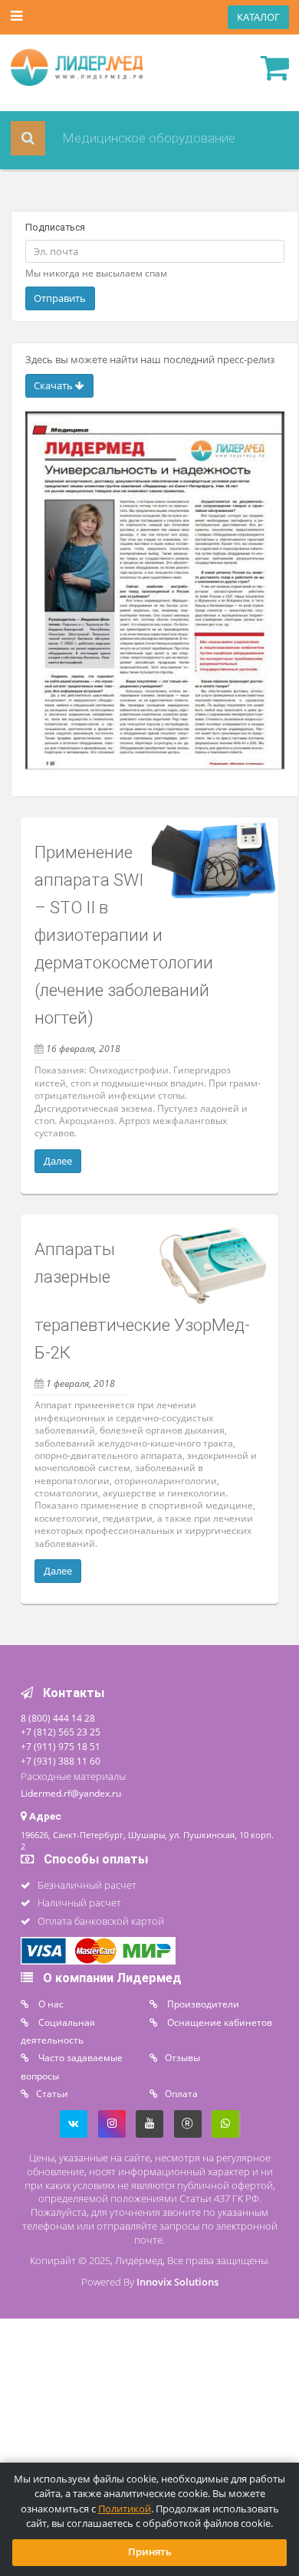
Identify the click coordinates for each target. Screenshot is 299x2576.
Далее (58, 1161)
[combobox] (151, 138)
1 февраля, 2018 (80, 1383)
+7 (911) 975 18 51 (61, 1746)
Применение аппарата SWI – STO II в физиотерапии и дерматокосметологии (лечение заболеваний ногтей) (124, 935)
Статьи (52, 2093)
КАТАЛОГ (258, 17)
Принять (150, 2552)
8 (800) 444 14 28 (58, 1718)
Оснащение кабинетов (219, 2022)
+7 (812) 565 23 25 (61, 1732)
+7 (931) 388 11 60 (61, 1761)
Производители (202, 2004)
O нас (50, 2004)
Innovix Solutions (177, 2282)
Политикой (125, 2509)
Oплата (181, 2093)
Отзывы (182, 2057)
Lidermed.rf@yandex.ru (71, 1793)
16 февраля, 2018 (83, 1048)
